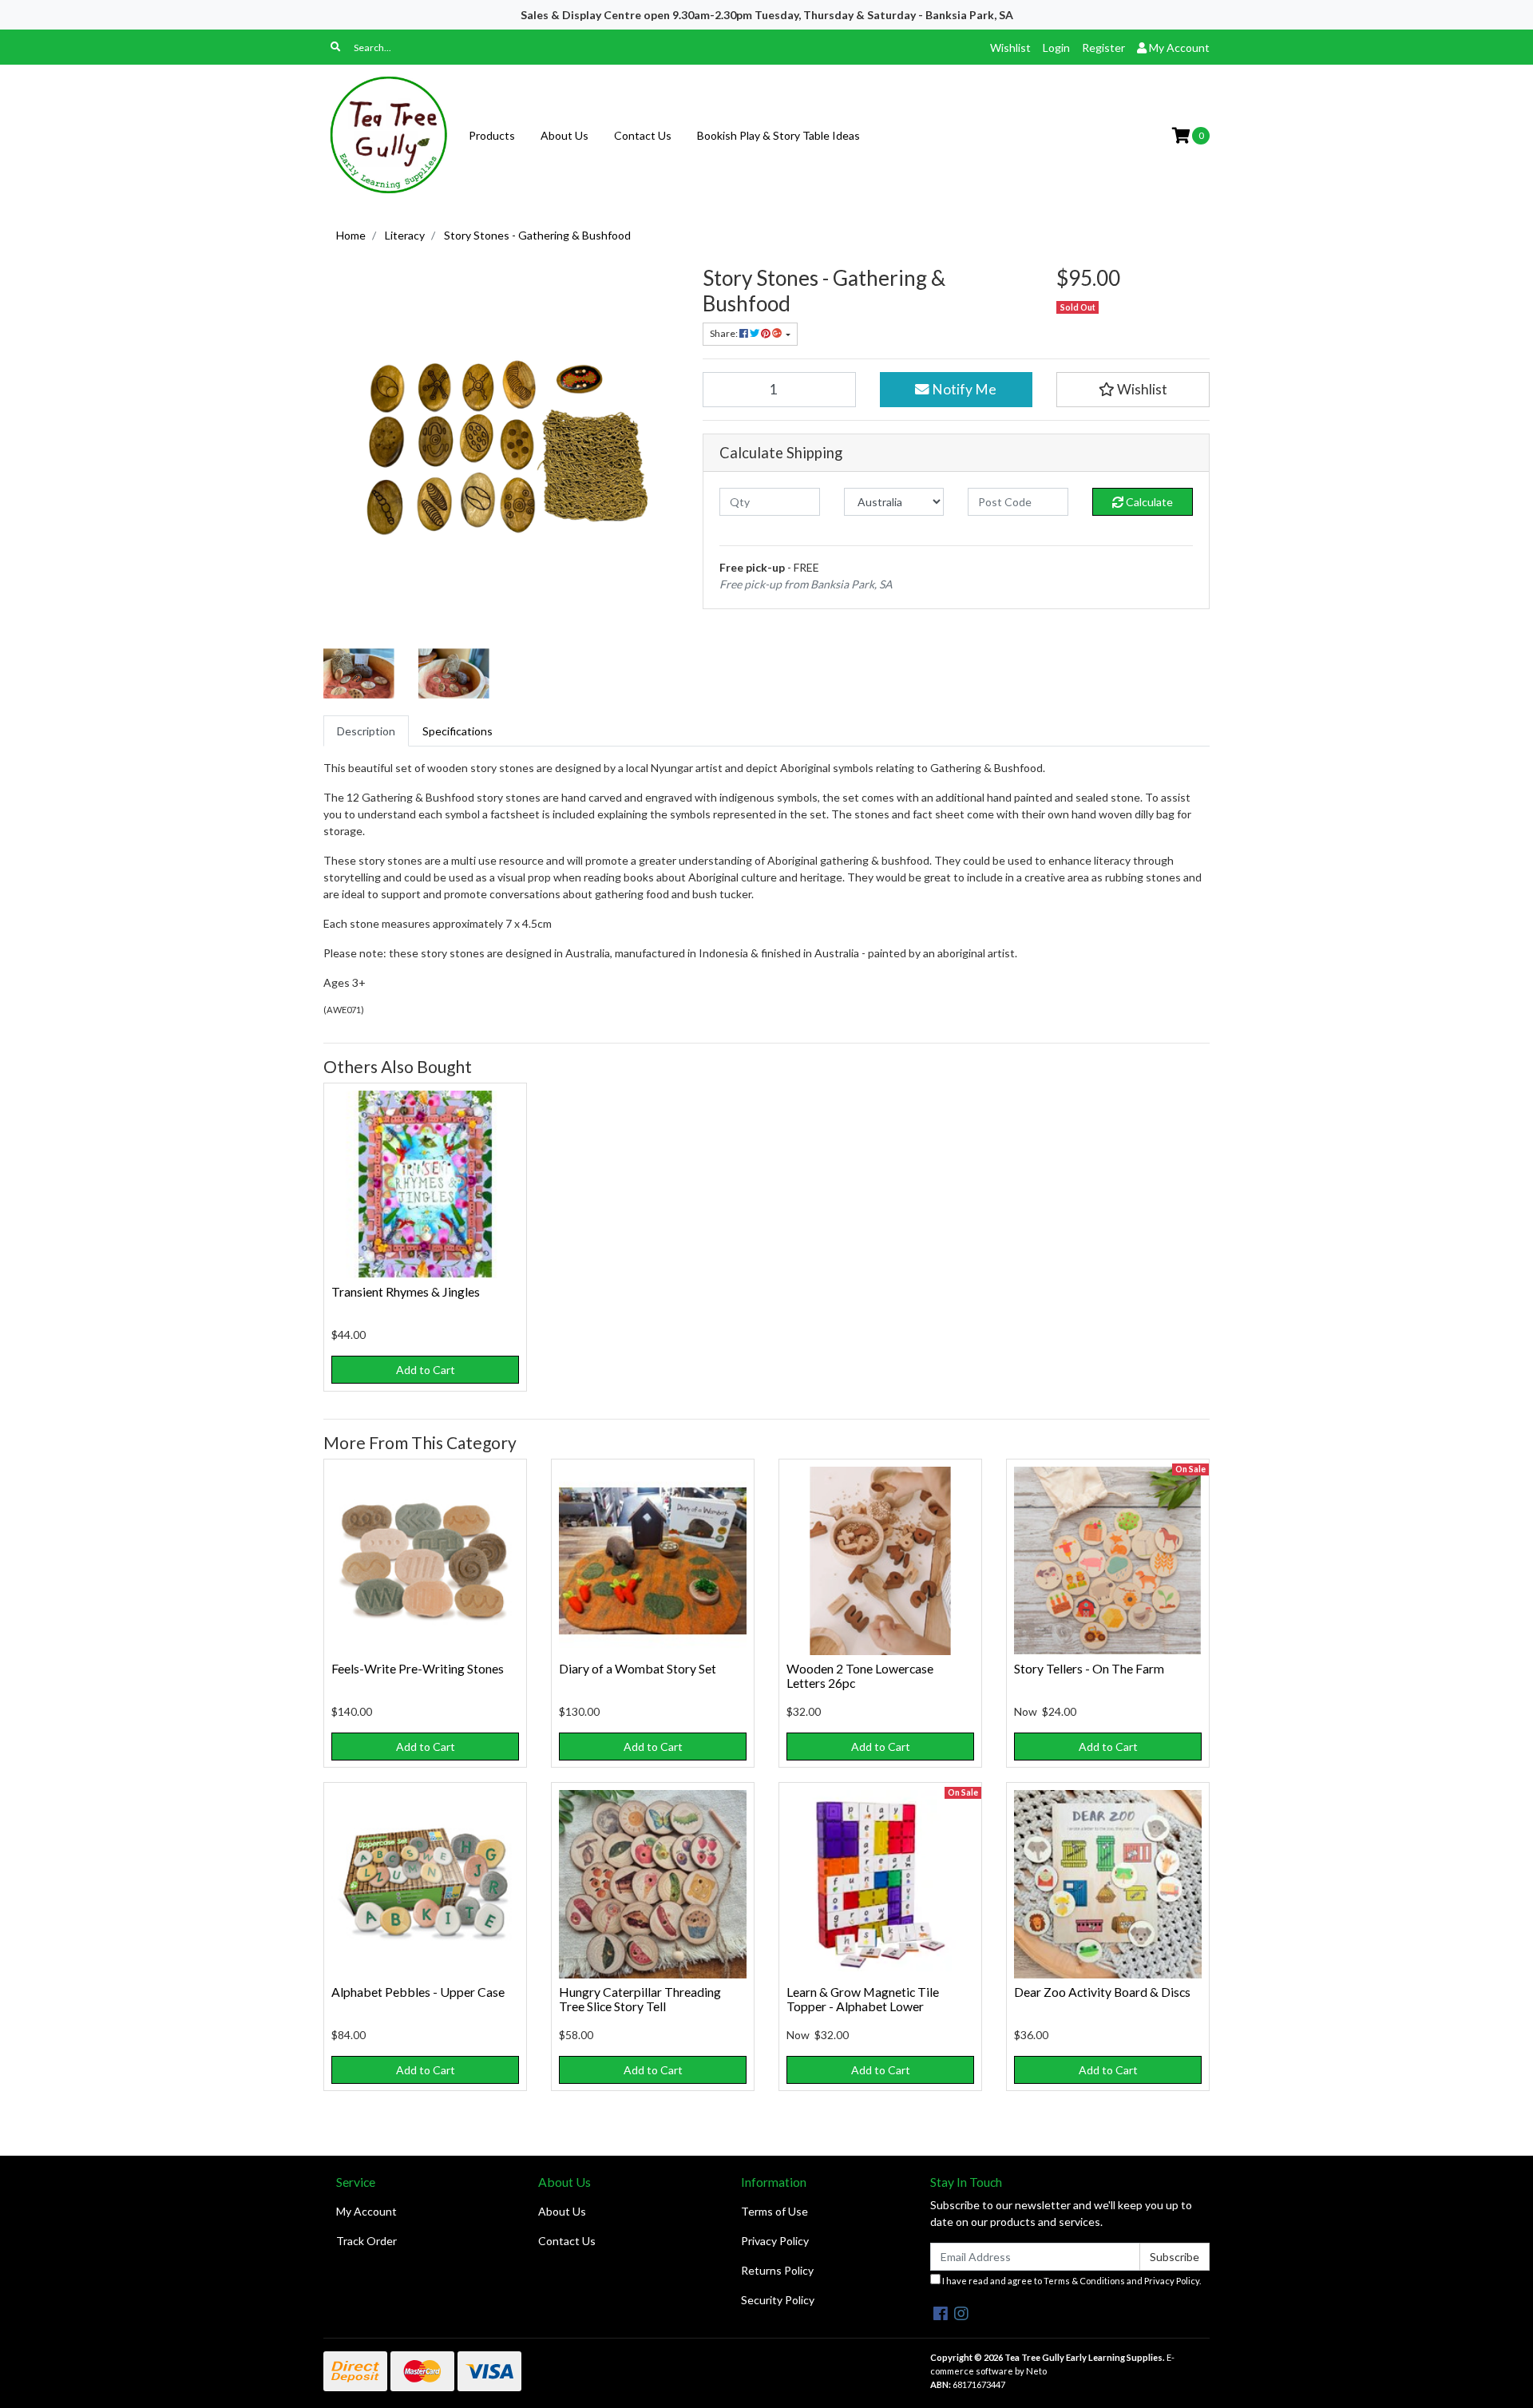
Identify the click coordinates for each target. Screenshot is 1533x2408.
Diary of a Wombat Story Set (638, 1668)
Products (492, 135)
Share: (725, 333)
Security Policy (778, 2300)
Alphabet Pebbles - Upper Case (418, 1992)
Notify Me (963, 389)
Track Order (366, 2241)
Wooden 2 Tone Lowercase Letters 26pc (860, 1676)
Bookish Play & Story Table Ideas (778, 135)
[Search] (335, 47)
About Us (564, 135)
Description (366, 731)
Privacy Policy (775, 2241)
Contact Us (643, 135)
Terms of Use (774, 2211)
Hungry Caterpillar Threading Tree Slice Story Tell (640, 1999)
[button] (1133, 390)
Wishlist (1010, 48)
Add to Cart (426, 1370)
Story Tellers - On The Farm (1089, 1668)
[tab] (366, 731)
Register (1103, 48)
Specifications (458, 731)
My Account (366, 2211)
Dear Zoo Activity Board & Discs (1102, 1992)
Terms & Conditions (1084, 2281)
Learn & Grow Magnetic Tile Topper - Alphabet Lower (863, 1999)
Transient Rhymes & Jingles (406, 1291)
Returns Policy (777, 2270)
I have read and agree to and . (1071, 2281)
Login (1056, 48)
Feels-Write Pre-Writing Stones (418, 1668)
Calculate (1148, 502)
